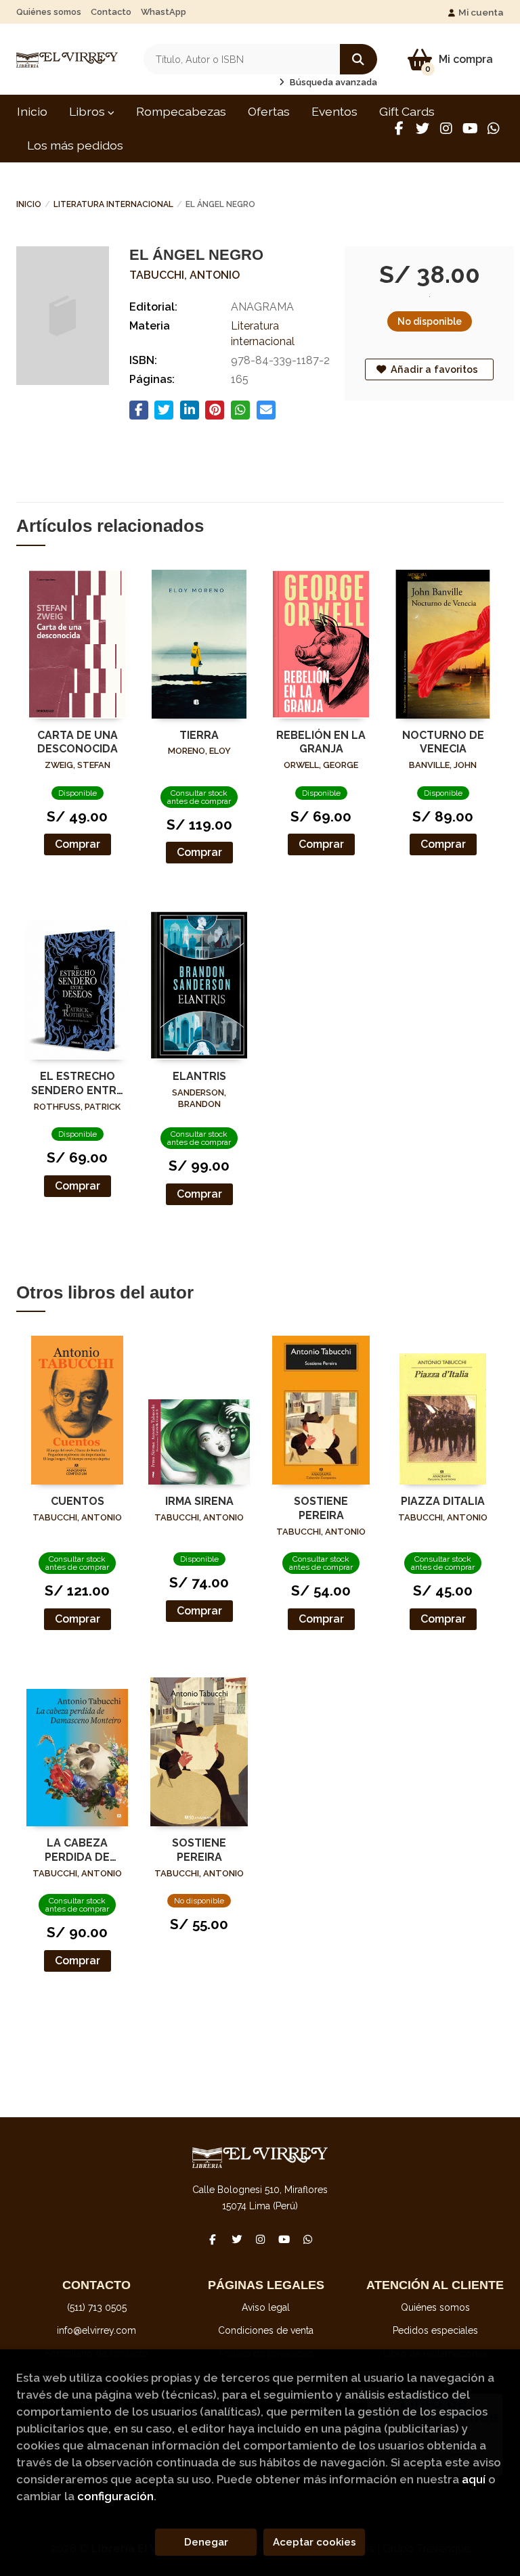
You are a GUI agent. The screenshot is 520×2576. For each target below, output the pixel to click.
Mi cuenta (481, 12)
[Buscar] (359, 59)
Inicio (29, 204)
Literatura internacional (113, 204)
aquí (474, 2479)
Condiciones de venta (266, 2330)
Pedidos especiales (435, 2330)
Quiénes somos (49, 12)
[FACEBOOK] (399, 129)
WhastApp (164, 12)
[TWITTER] (422, 129)
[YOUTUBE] (470, 129)
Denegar (206, 2542)
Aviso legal (266, 2307)
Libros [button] (88, 111)
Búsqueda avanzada (332, 82)
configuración (115, 2496)
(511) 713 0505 (97, 2307)
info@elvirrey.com (96, 2330)
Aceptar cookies (315, 2542)
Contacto (111, 12)
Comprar (78, 844)
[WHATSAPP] (494, 129)
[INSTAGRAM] (446, 129)
